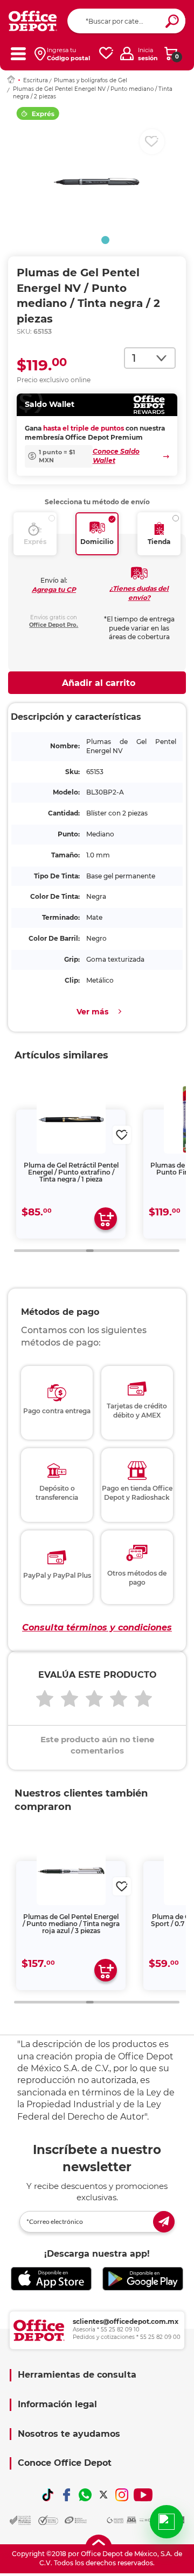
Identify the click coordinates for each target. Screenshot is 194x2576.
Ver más (92, 1012)
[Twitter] (103, 2495)
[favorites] (106, 53)
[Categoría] (18, 53)
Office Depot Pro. (54, 625)
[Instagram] (122, 2495)
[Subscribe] (164, 2222)
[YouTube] (143, 2495)
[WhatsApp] (85, 2495)
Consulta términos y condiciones (97, 1627)
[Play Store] (143, 2279)
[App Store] (51, 2279)
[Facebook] (66, 2495)
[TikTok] (48, 2495)
